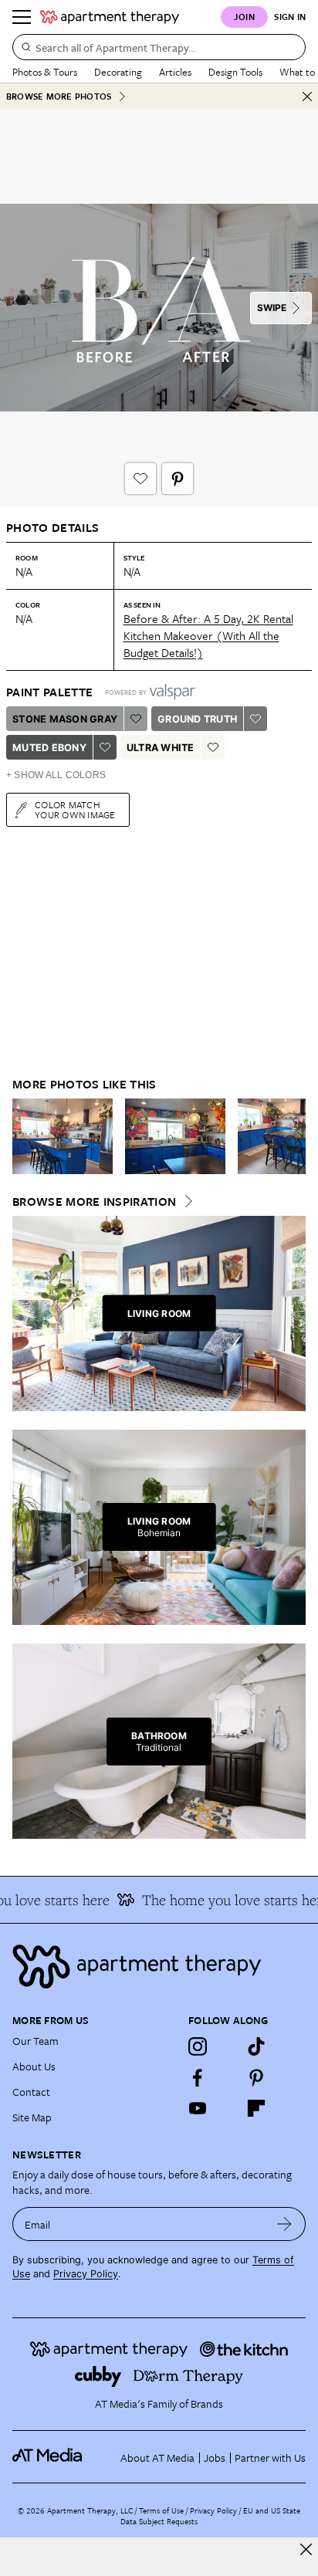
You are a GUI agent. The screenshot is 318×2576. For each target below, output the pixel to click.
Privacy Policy (86, 2274)
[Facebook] (198, 2077)
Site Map (32, 2117)
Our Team (36, 2041)
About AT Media (157, 2458)
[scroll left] (25, 1136)
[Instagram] (198, 2046)
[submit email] (284, 2224)
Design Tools (235, 72)
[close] (306, 2549)
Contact (31, 2092)
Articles (175, 72)
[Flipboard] (256, 2108)
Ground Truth (197, 719)
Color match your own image (75, 809)
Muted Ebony (49, 748)
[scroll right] (293, 1136)
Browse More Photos (59, 96)
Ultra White (161, 748)
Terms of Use (161, 2510)
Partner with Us (270, 2458)
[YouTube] (198, 2108)
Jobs (215, 2458)
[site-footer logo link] (47, 2457)
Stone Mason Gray (65, 719)
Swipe (272, 308)
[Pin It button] (178, 479)
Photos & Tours (45, 72)
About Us (34, 2066)
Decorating (118, 72)
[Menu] (22, 17)
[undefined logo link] (110, 17)
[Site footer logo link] (159, 1967)
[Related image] (63, 1136)
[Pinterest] (256, 2077)
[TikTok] (256, 2046)
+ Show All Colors (56, 775)
